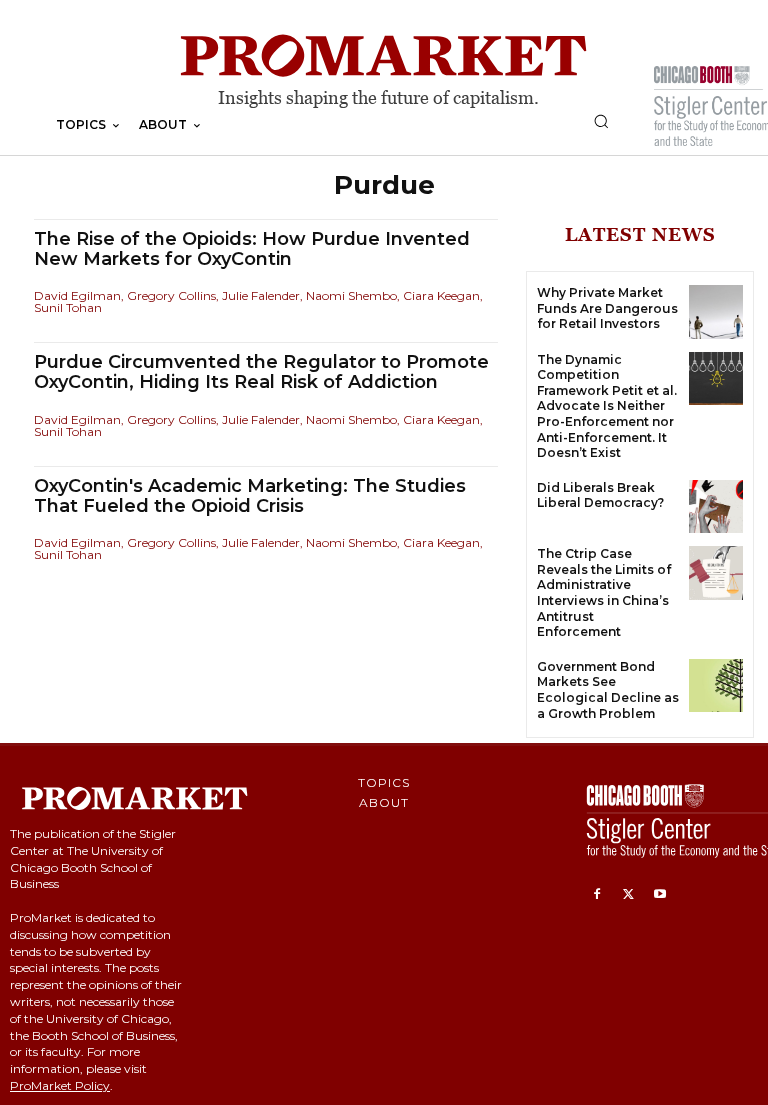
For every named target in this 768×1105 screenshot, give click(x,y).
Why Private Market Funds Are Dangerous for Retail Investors (607, 308)
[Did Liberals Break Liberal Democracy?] (716, 507)
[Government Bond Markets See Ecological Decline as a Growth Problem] (716, 686)
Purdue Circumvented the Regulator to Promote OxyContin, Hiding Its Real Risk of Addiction (261, 372)
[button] (601, 121)
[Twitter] (629, 895)
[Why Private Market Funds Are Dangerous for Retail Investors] (716, 312)
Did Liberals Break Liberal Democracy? (600, 495)
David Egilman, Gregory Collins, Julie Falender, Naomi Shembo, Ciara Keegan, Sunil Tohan (258, 301)
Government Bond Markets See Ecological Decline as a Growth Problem (608, 690)
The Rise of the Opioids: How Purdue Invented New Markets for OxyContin (252, 249)
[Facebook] (597, 895)
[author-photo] (37, 282)
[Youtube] (660, 895)
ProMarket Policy (60, 1085)
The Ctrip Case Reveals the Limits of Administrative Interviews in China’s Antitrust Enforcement (604, 592)
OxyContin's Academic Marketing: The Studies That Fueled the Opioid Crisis (250, 496)
